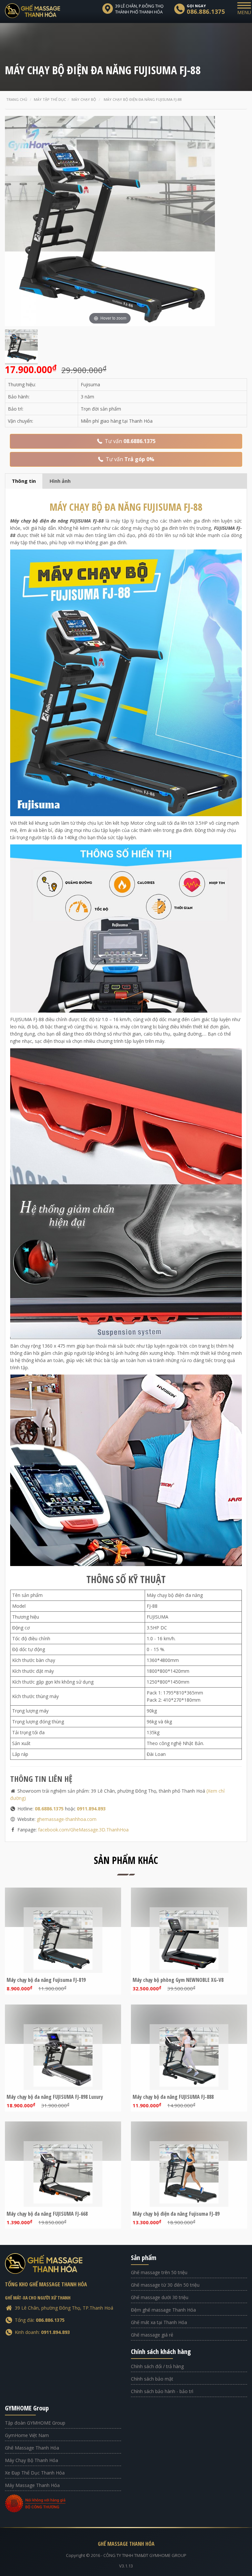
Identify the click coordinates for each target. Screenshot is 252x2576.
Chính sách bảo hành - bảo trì (162, 2391)
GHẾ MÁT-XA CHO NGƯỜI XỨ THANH (38, 2298)
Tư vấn (129, 441)
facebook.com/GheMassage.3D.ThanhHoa (83, 1830)
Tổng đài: (40, 2320)
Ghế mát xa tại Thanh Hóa (159, 2322)
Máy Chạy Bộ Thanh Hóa (31, 2460)
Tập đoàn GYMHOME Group (35, 2423)
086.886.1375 (206, 11)
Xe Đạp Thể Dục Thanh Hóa (35, 2473)
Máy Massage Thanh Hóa (32, 2485)
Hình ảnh (60, 481)
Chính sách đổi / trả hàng (157, 2366)
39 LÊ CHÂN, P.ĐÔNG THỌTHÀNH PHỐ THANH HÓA (139, 9)
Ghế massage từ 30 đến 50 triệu (165, 2285)
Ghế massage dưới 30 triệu (160, 2297)
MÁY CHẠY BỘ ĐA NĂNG (126, 507)
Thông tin (24, 481)
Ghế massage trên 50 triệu (159, 2272)
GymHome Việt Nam (27, 2435)
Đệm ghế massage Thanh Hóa (163, 2310)
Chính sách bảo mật (152, 2379)
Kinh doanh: (42, 2332)
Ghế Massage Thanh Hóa (32, 2448)
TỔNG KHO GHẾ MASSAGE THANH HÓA (46, 2284)
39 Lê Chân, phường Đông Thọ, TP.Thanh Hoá (64, 2308)
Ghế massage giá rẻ (152, 2335)
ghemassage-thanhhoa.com (67, 1819)
